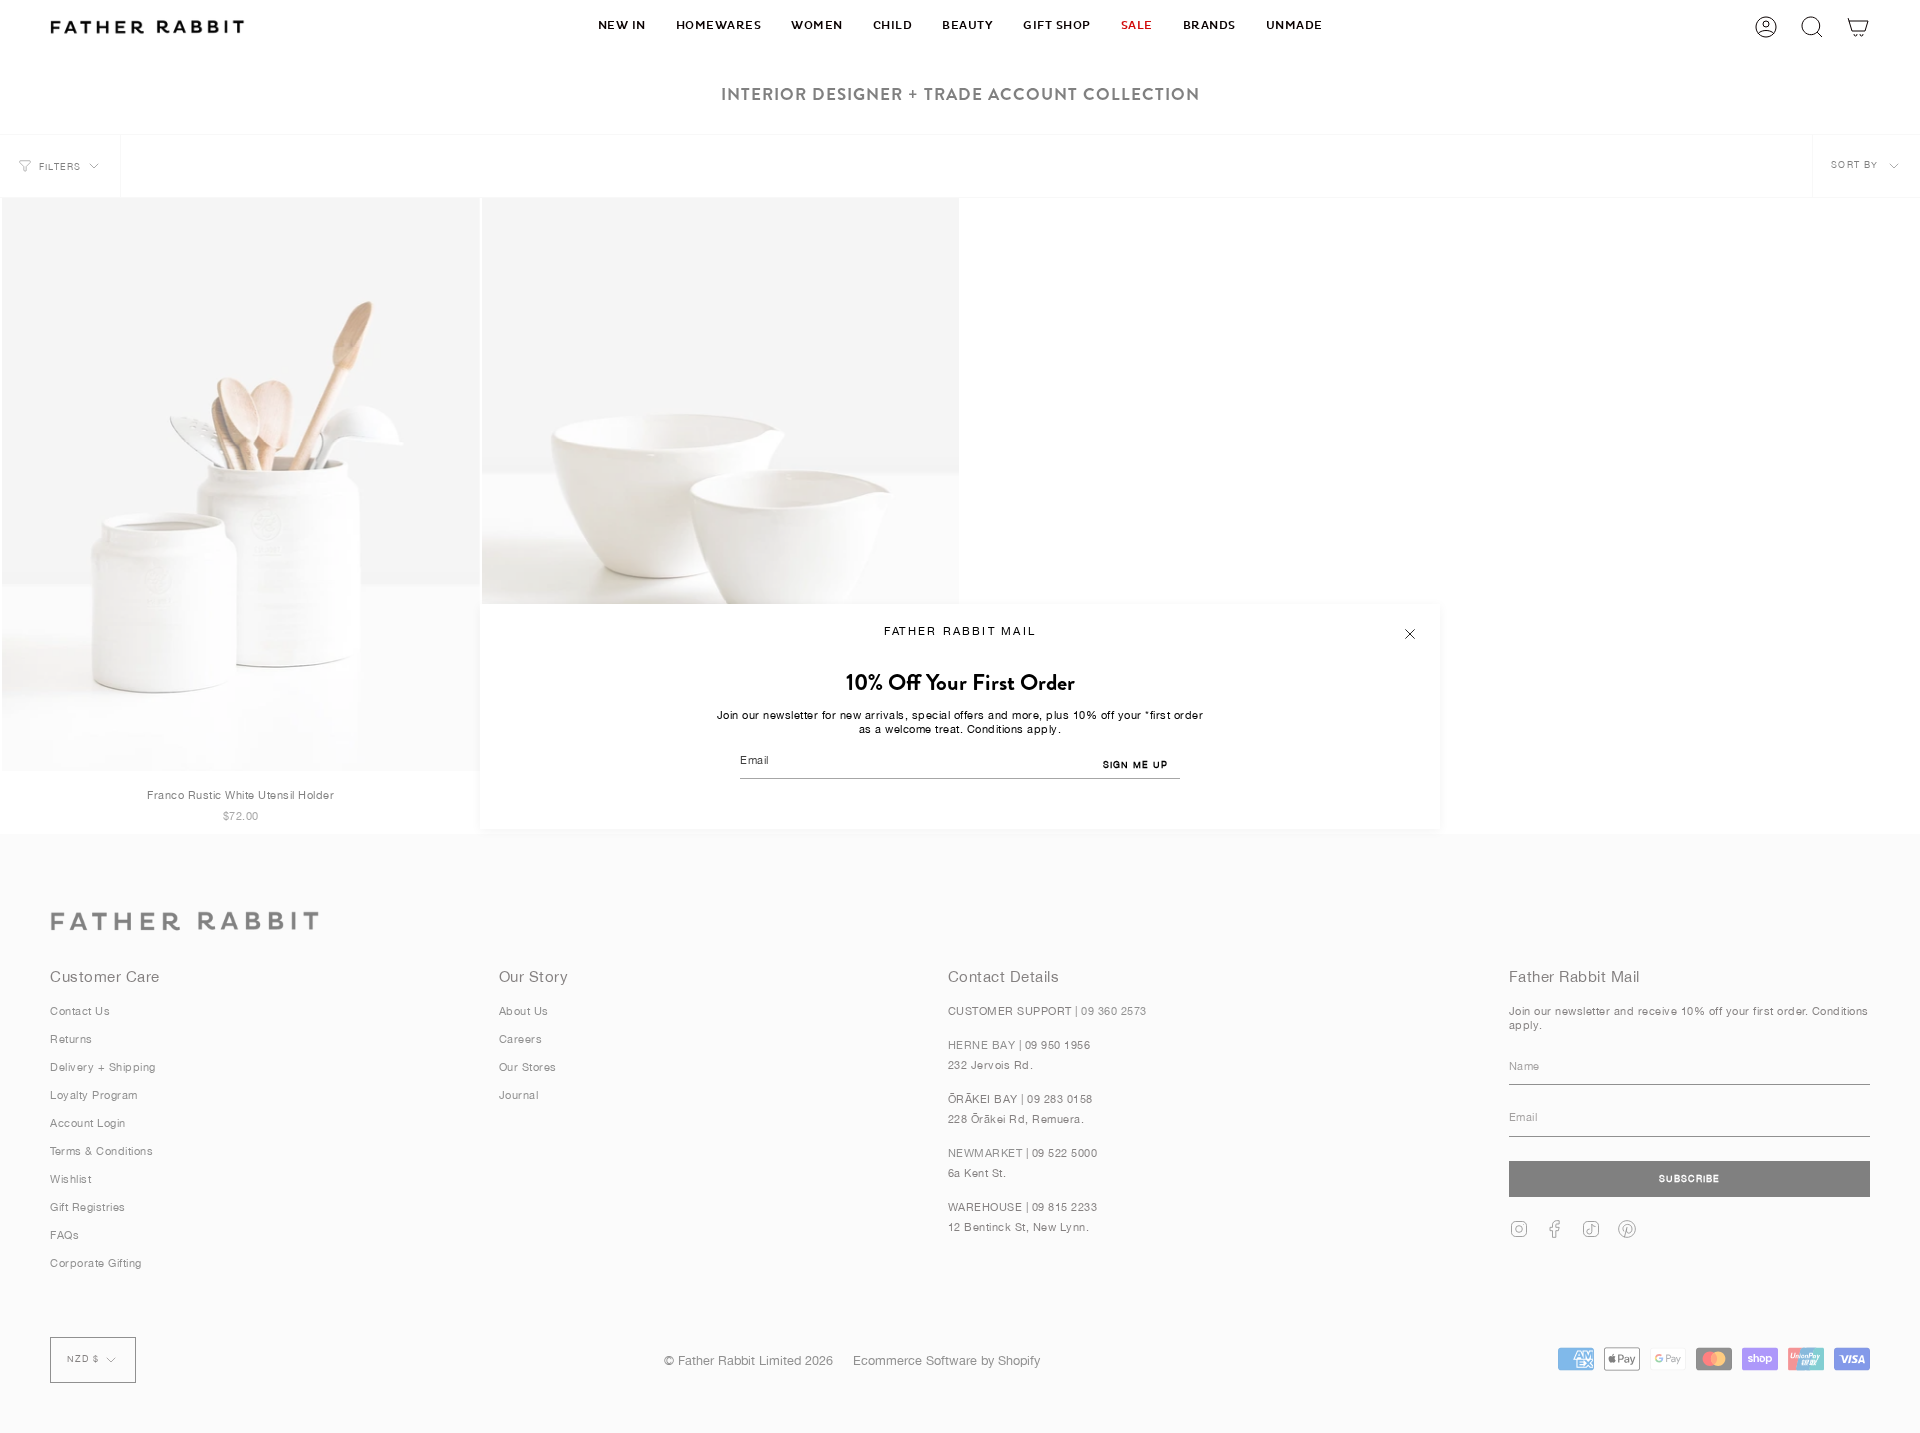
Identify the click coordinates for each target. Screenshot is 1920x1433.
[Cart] (1858, 26)
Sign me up (1135, 764)
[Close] (1410, 634)
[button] (719, 26)
